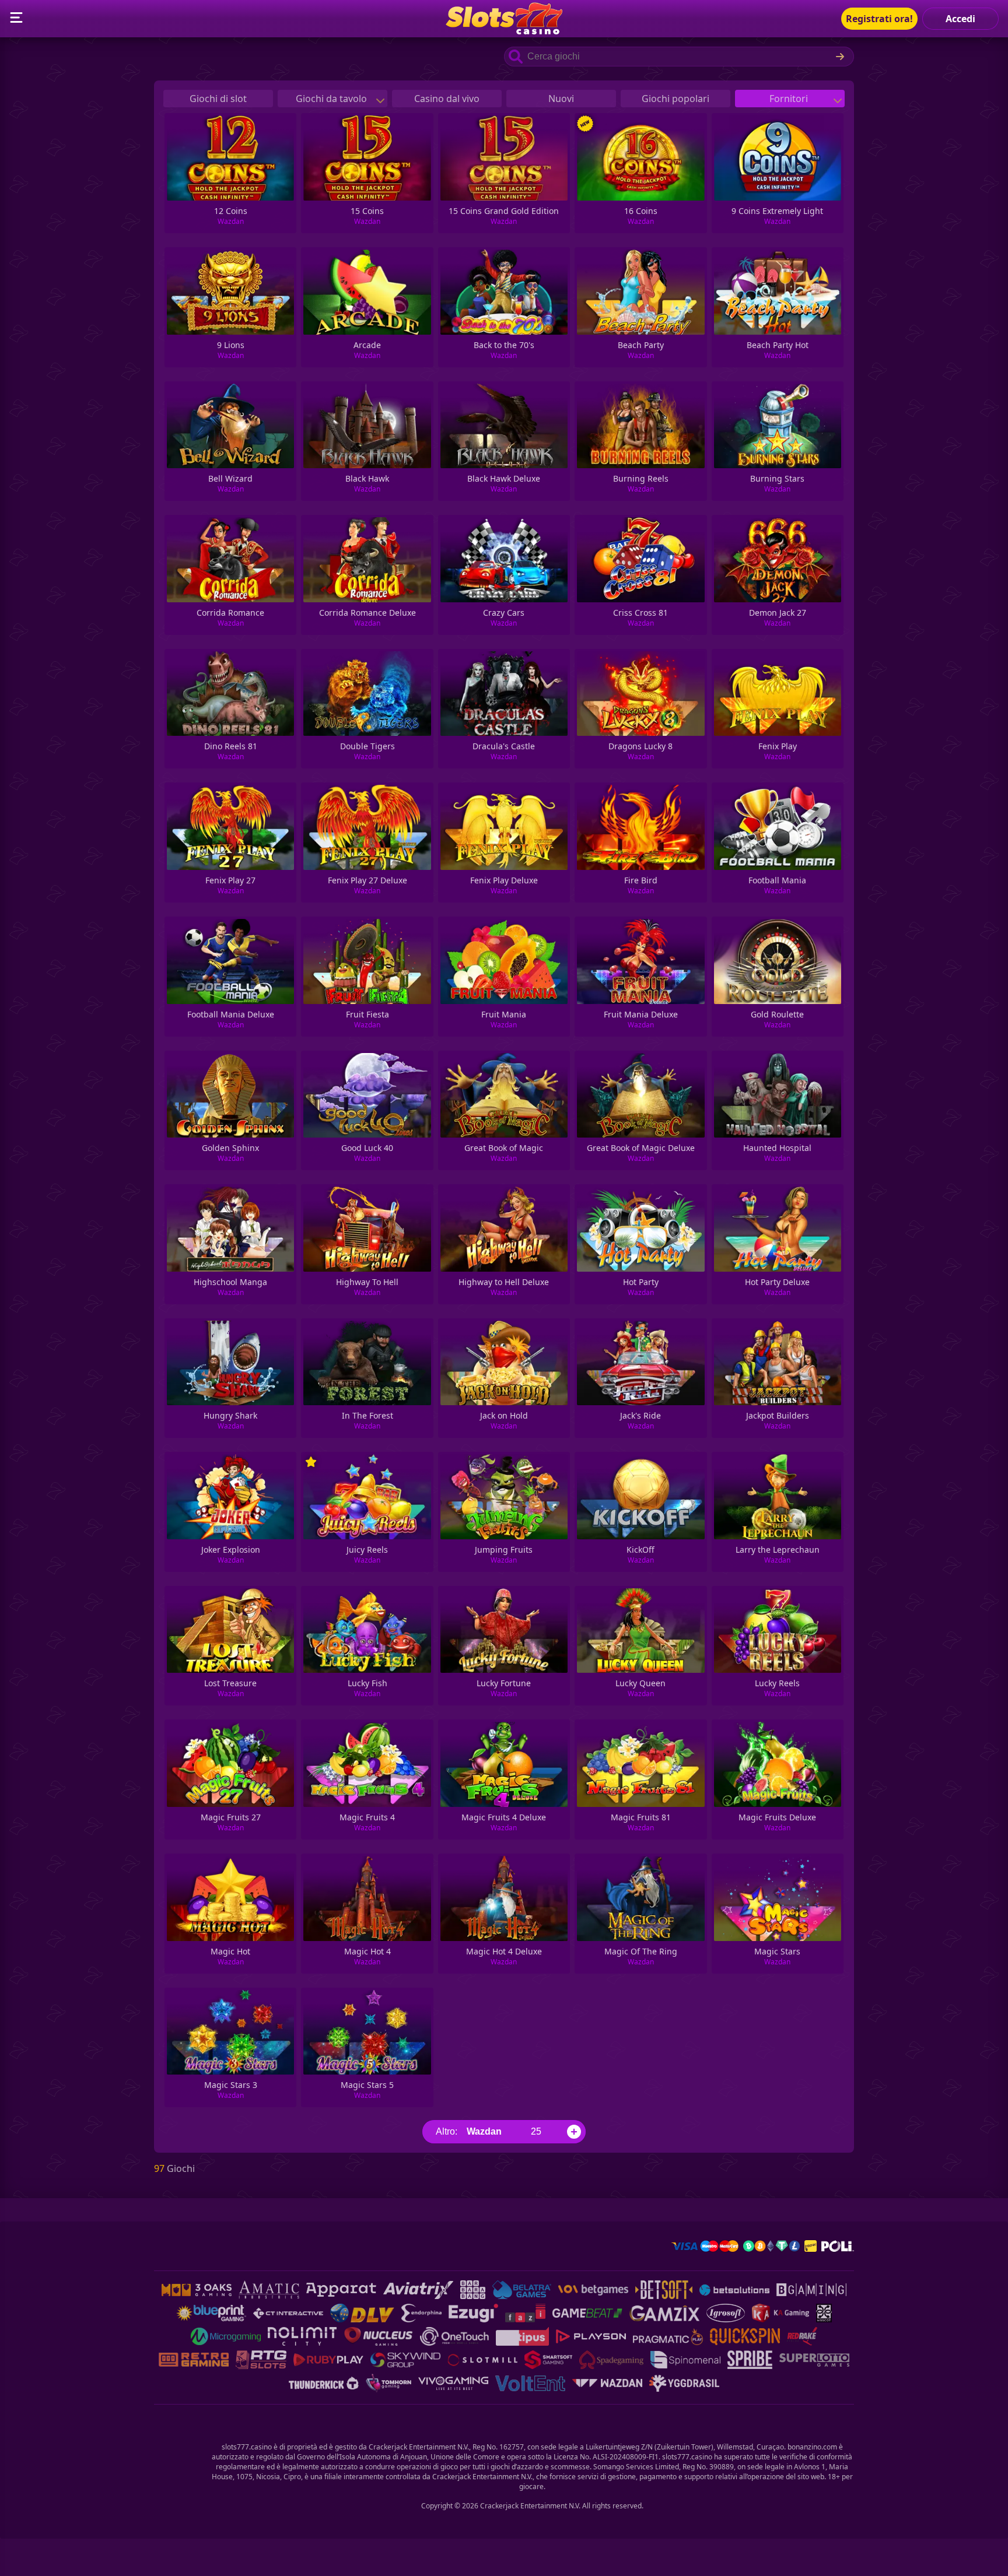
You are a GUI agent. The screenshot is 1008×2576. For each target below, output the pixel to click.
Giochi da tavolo (332, 99)
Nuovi (561, 99)
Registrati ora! (879, 19)
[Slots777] (504, 31)
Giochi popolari (675, 99)
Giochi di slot (218, 99)
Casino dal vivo (447, 99)
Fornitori (790, 99)
